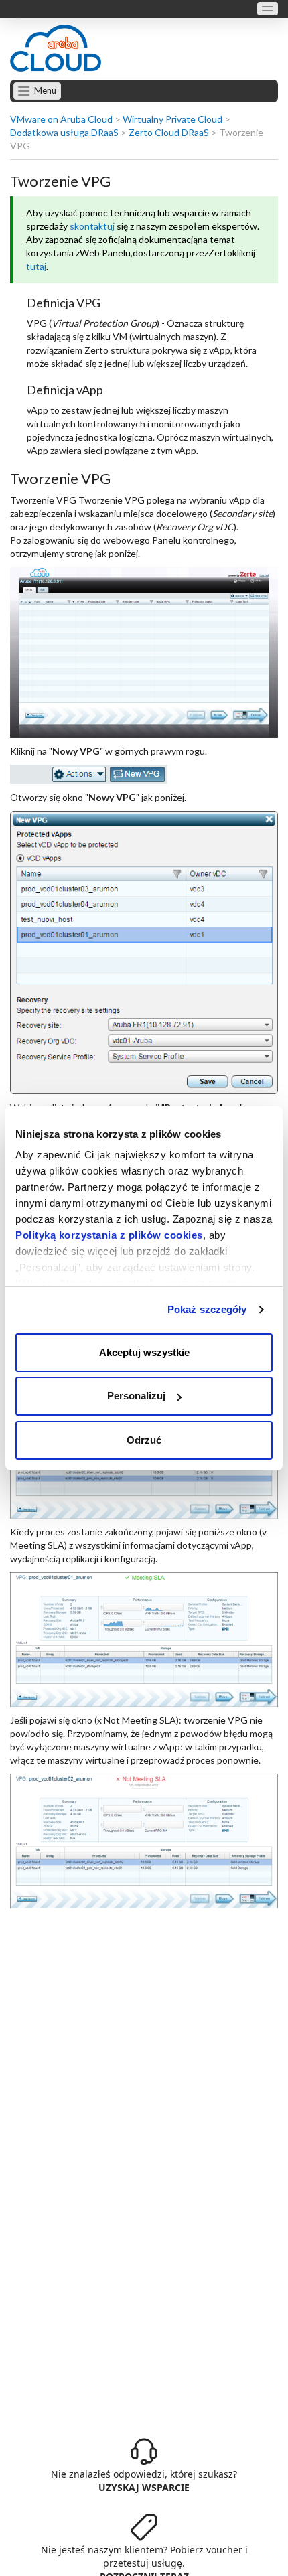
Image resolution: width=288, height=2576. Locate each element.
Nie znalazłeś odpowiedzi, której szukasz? (144, 2481)
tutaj (36, 266)
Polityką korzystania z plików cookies (109, 1235)
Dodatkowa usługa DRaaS (64, 132)
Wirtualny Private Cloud (172, 119)
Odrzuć (144, 1440)
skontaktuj (92, 226)
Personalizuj (136, 1396)
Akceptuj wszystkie (144, 1352)
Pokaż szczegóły (207, 1309)
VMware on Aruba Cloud (61, 119)
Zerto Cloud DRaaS (169, 132)
